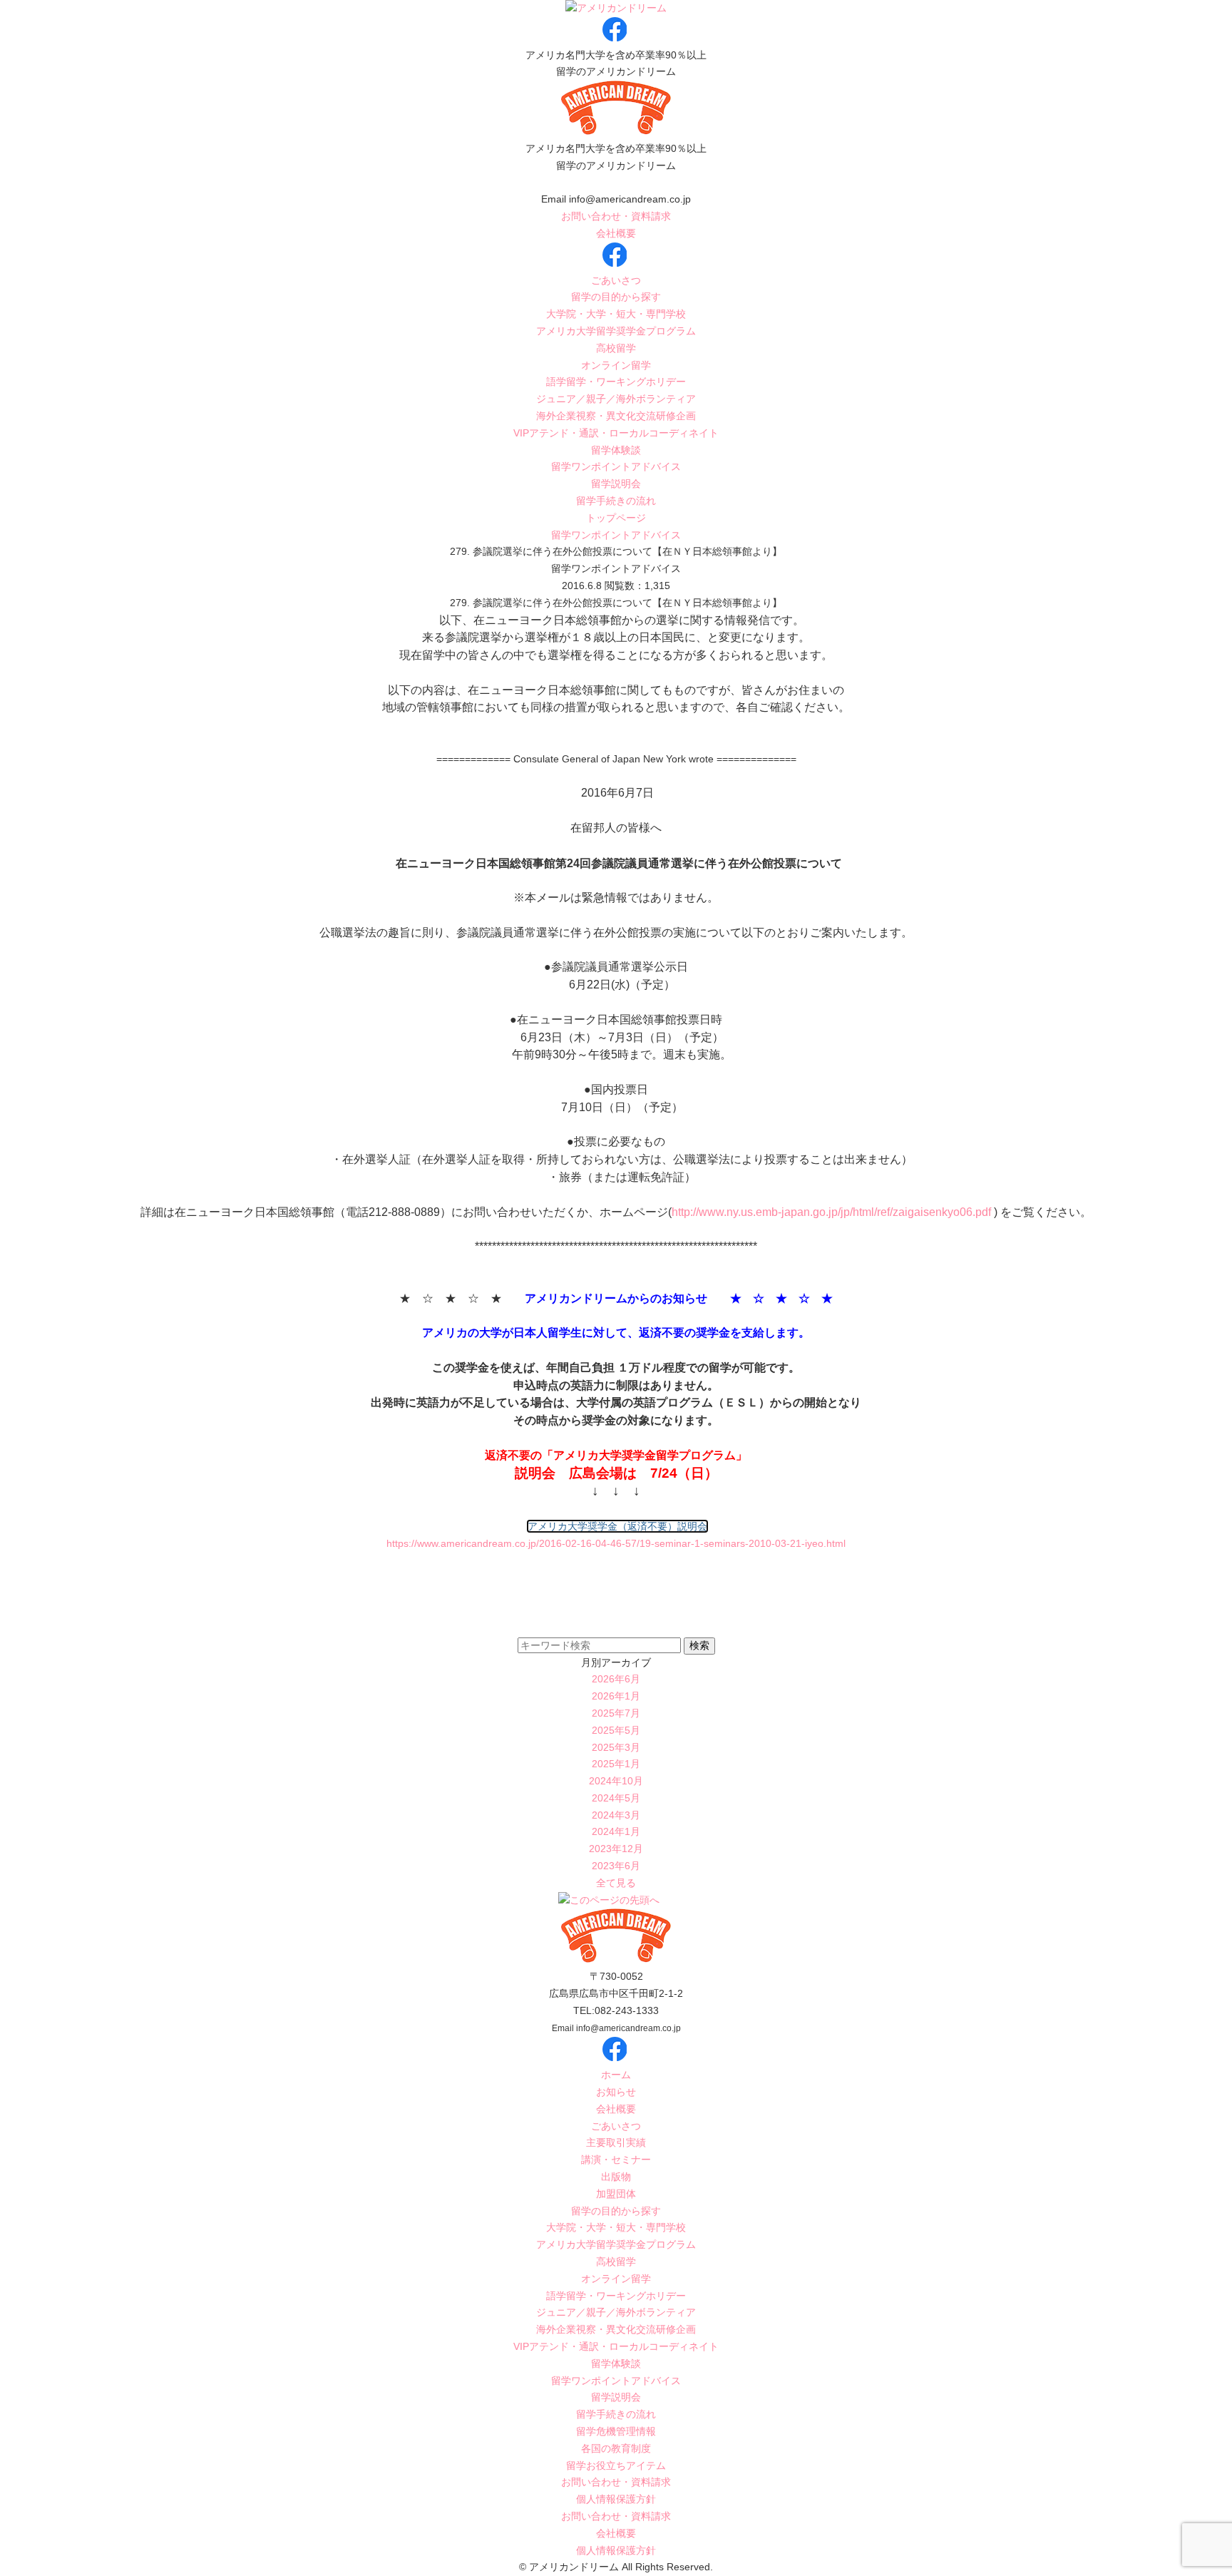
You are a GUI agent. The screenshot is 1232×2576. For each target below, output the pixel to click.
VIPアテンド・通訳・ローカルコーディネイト (616, 433)
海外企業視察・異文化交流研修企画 (616, 416)
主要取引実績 (616, 2142)
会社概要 (616, 233)
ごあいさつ (616, 280)
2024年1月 (616, 1831)
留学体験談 (616, 450)
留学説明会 (616, 484)
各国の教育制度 (616, 2448)
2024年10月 (616, 1781)
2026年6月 (616, 1679)
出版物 (616, 2177)
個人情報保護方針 (616, 2499)
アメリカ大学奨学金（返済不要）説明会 (617, 1526)
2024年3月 (616, 1815)
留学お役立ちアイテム (616, 2465)
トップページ (616, 518)
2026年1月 (616, 1696)
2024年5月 (616, 1798)
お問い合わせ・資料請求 (616, 216)
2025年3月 (616, 1747)
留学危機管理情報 (616, 2431)
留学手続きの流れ (616, 501)
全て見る (616, 1883)
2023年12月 (616, 1849)
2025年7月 (616, 1713)
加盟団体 (616, 2194)
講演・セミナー (616, 2160)
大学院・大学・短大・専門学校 (616, 314)
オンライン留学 (616, 365)
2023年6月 (616, 1866)
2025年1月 (616, 1764)
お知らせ (616, 2092)
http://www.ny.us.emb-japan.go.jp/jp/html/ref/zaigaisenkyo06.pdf (831, 1212)
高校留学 (616, 348)
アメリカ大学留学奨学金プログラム (616, 331)
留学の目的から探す (616, 297)
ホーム (616, 2075)
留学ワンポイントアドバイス (616, 466)
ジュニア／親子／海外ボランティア (616, 399)
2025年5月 (616, 1730)
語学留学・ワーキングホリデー (616, 382)
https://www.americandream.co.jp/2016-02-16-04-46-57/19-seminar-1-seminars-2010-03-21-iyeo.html (616, 1543)
